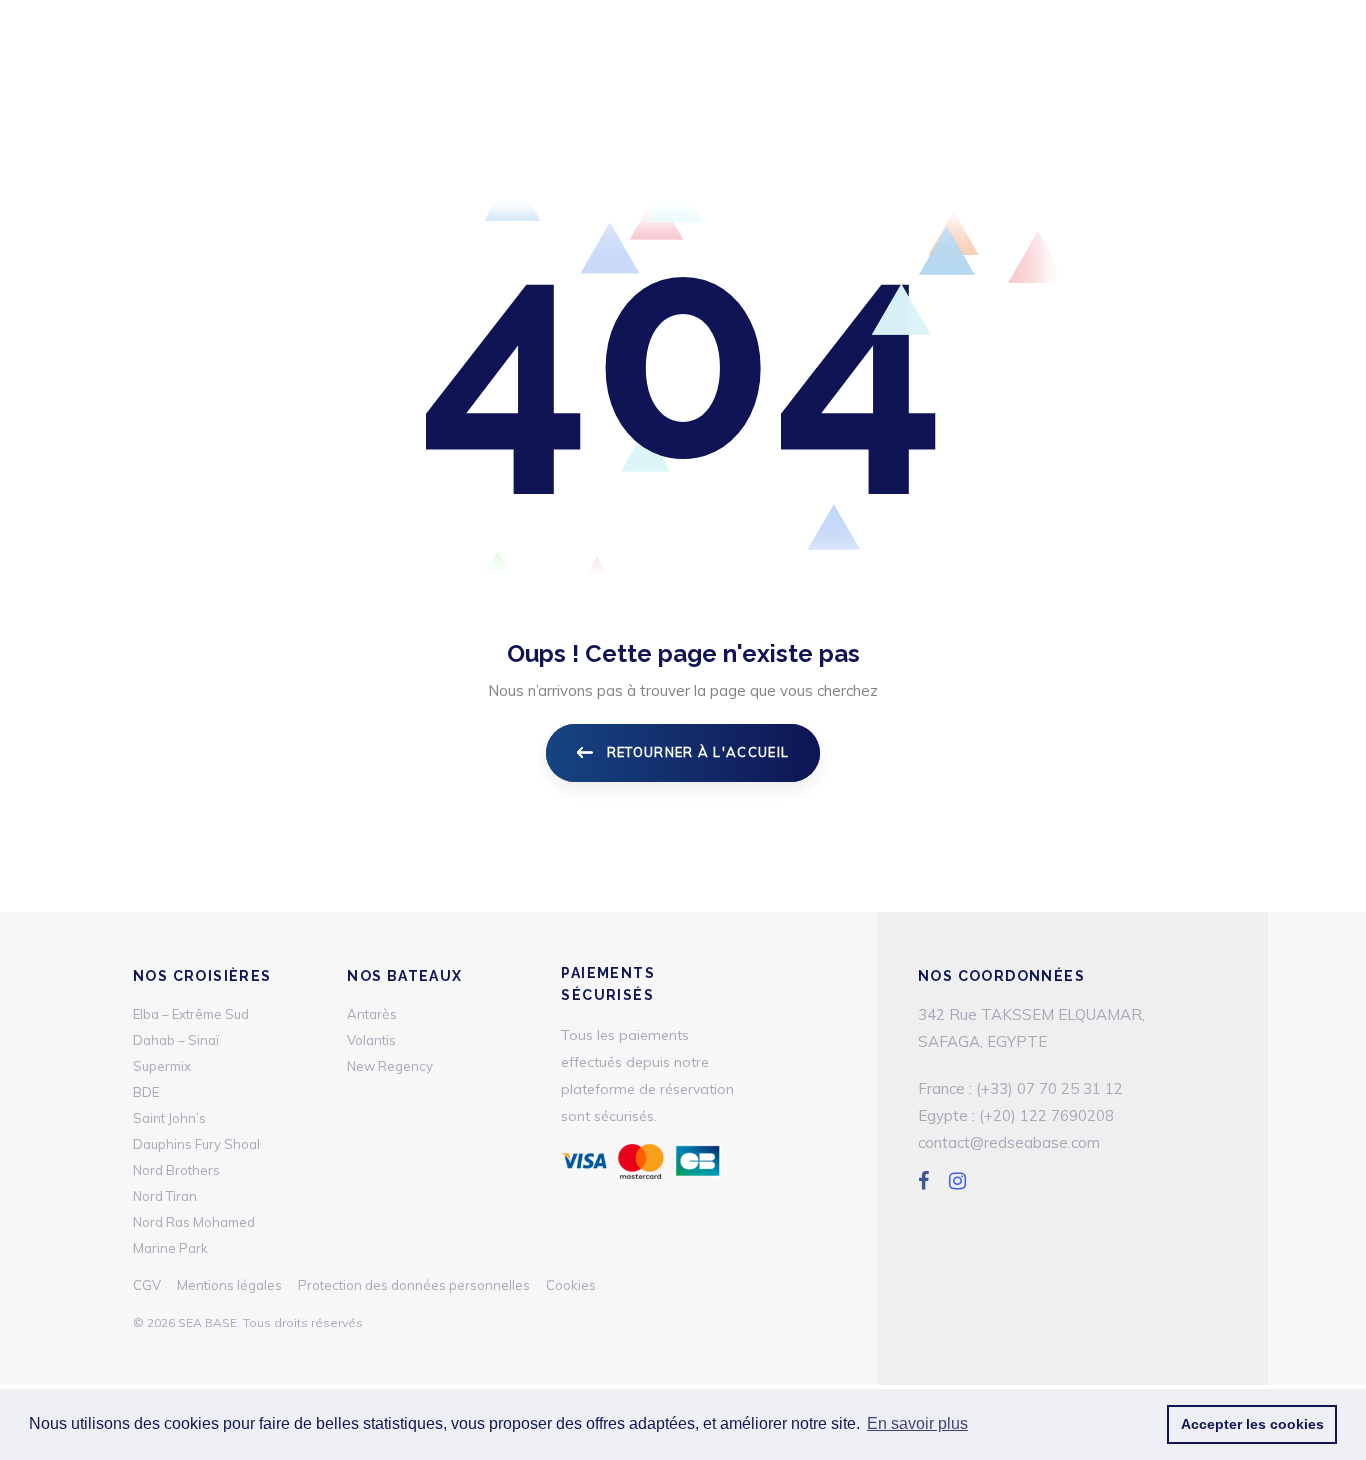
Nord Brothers (176, 1170)
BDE (146, 1092)
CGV (147, 1285)
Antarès (372, 1014)
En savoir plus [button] (917, 1423)
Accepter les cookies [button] (1252, 1424)
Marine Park (170, 1248)
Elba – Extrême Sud (191, 1014)
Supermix (162, 1066)
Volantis (371, 1040)
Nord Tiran (165, 1196)
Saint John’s (169, 1118)
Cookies (571, 1285)
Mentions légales (229, 1285)
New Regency (390, 1066)
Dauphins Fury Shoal (196, 1144)
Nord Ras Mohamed (194, 1222)
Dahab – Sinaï (176, 1040)
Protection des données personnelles (414, 1285)
